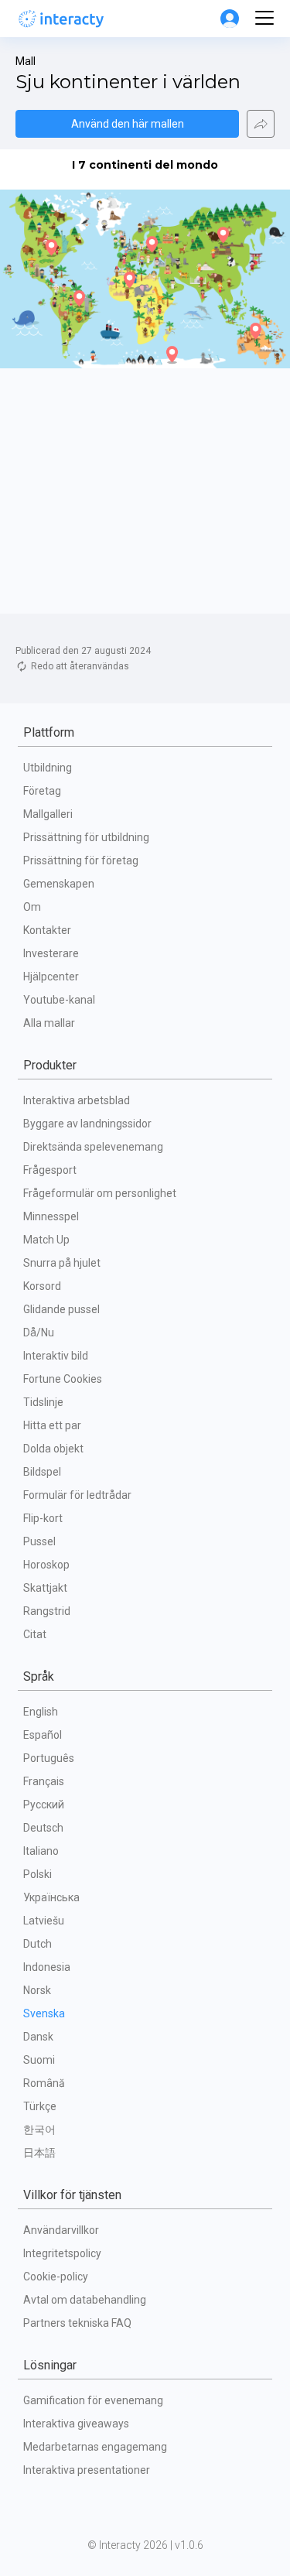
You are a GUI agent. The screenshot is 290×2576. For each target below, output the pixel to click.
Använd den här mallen (128, 124)
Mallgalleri (48, 814)
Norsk (37, 1990)
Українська (51, 1897)
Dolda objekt (53, 1449)
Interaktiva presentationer (87, 2470)
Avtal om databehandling (85, 2300)
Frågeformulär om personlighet (100, 1193)
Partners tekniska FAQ (77, 2323)
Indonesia (47, 1967)
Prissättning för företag (81, 860)
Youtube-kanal (59, 1000)
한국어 (39, 2130)
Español (43, 1735)
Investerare (51, 953)
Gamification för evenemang (93, 2400)
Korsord (42, 1286)
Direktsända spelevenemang (93, 1147)
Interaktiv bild (56, 1356)
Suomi (39, 2060)
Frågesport (50, 1170)
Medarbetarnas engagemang (95, 2447)
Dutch (38, 1944)
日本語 (39, 2153)
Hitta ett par (52, 1425)
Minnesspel (51, 1216)
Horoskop (46, 1565)
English (41, 1712)
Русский (44, 1805)
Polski (38, 1874)
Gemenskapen (59, 884)
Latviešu (44, 1921)
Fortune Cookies (63, 1379)
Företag (42, 791)
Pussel (39, 1541)
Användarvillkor (61, 2230)
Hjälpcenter (51, 977)
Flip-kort (43, 1518)
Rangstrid (47, 1611)
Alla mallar (49, 1023)
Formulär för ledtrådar (77, 1495)
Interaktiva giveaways (76, 2424)
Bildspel (42, 1472)
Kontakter (47, 930)
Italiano (41, 1851)
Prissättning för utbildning (86, 837)
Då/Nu (39, 1332)
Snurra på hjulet (62, 1263)
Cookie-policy (56, 2277)
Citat (35, 1634)
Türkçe (40, 2106)
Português (49, 1758)
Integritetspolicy (62, 2253)
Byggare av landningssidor (87, 1124)
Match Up (46, 1240)
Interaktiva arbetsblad (77, 1100)
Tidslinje (43, 1402)
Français (44, 1781)
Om (32, 907)
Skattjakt (45, 1588)
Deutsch (43, 1828)
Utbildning (48, 768)
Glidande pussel (61, 1309)
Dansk (38, 2037)
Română (44, 2083)
